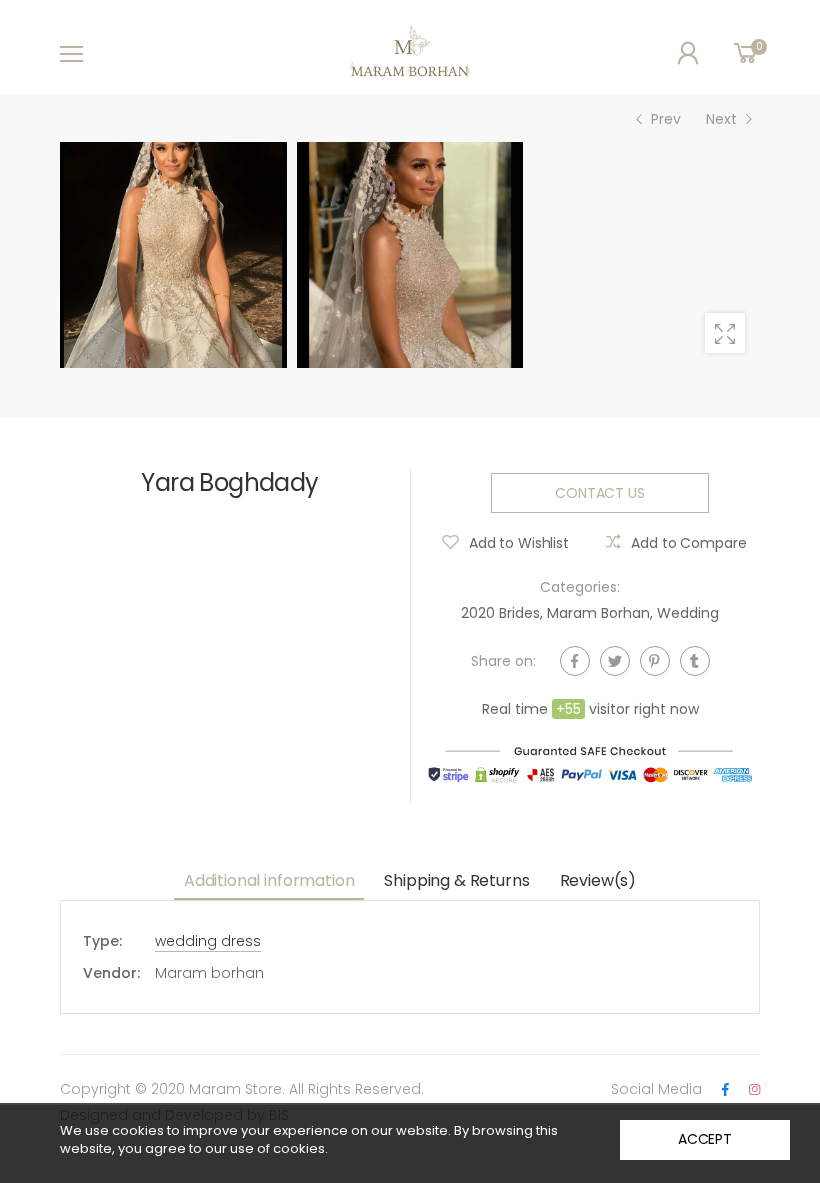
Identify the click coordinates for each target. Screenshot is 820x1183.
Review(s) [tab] (598, 880)
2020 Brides (500, 613)
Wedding (688, 613)
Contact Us (600, 493)
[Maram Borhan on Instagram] (754, 1090)
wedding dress (208, 941)
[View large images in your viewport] (725, 333)
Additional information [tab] (269, 880)
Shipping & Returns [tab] (456, 880)
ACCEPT (705, 1139)
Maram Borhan (598, 613)
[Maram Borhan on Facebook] (725, 1090)
